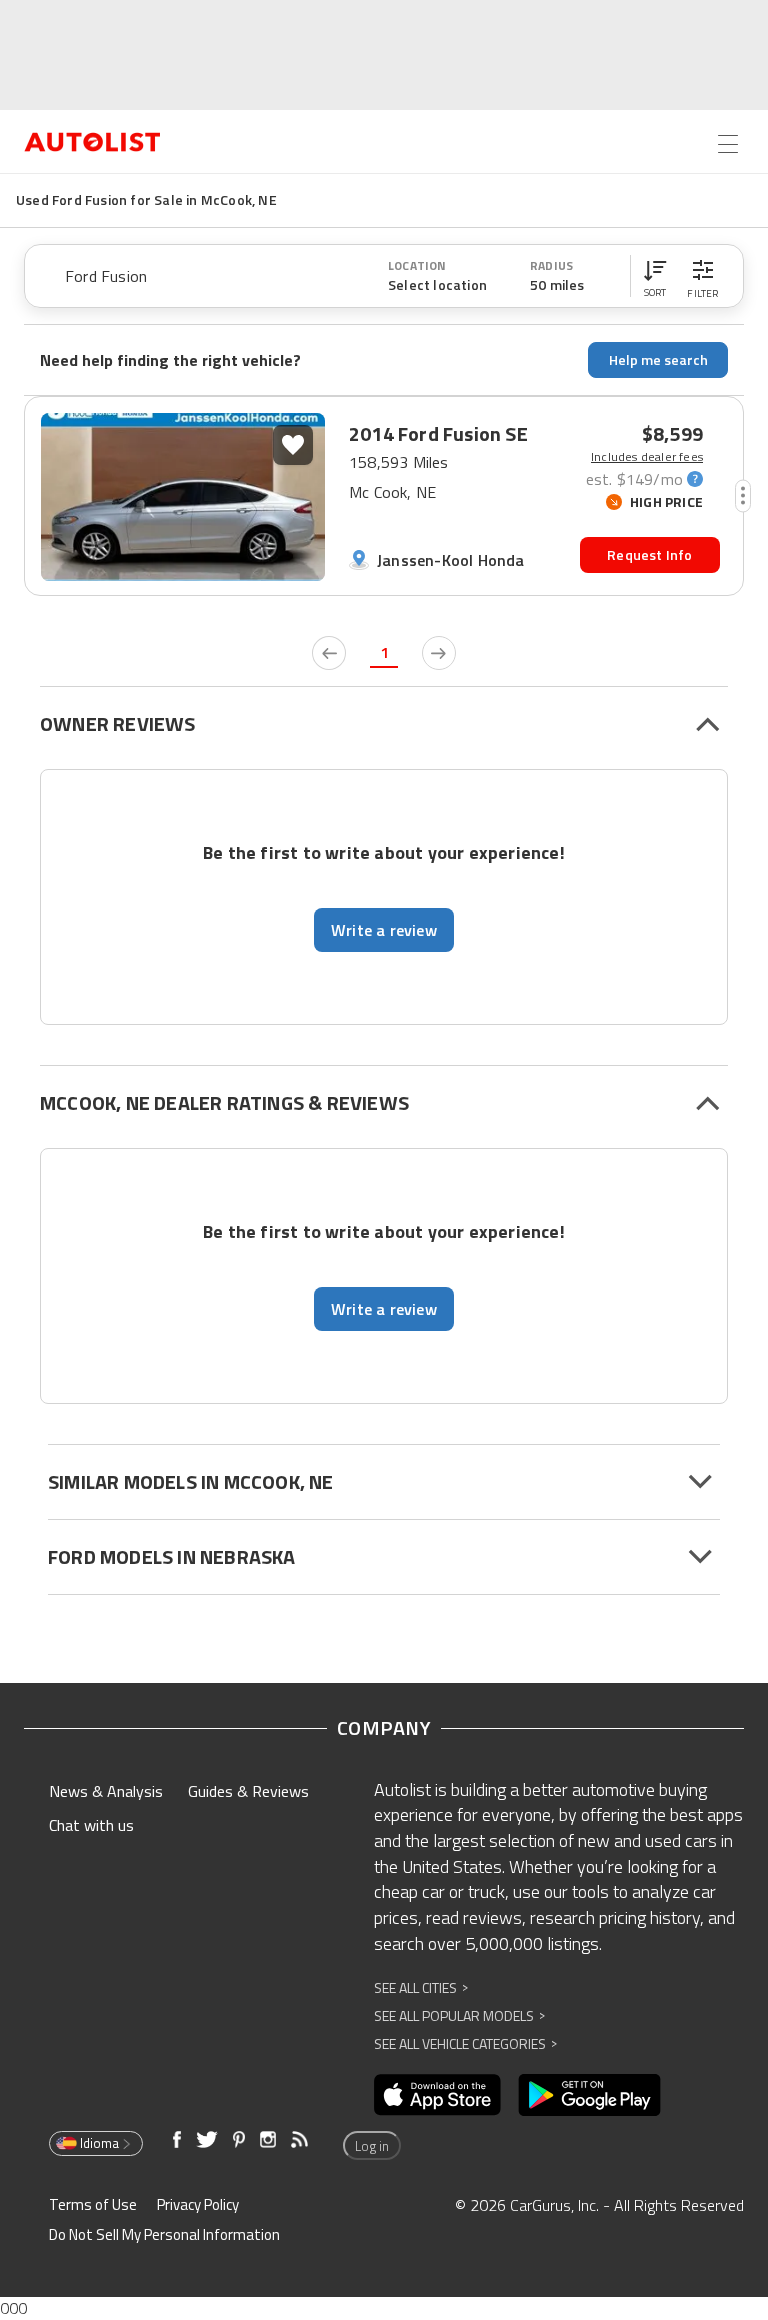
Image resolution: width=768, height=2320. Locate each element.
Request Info (649, 554)
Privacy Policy (198, 2204)
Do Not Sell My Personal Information (164, 2234)
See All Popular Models (459, 2015)
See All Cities (421, 1987)
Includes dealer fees (647, 457)
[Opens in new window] (437, 2095)
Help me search (658, 359)
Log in (372, 2146)
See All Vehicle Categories (465, 2043)
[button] (655, 276)
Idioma (99, 2143)
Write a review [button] (384, 930)
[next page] (439, 653)
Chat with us (91, 1825)
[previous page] (329, 653)
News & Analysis (106, 1791)
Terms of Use (93, 2204)
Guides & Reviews (248, 1791)
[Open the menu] (728, 144)
